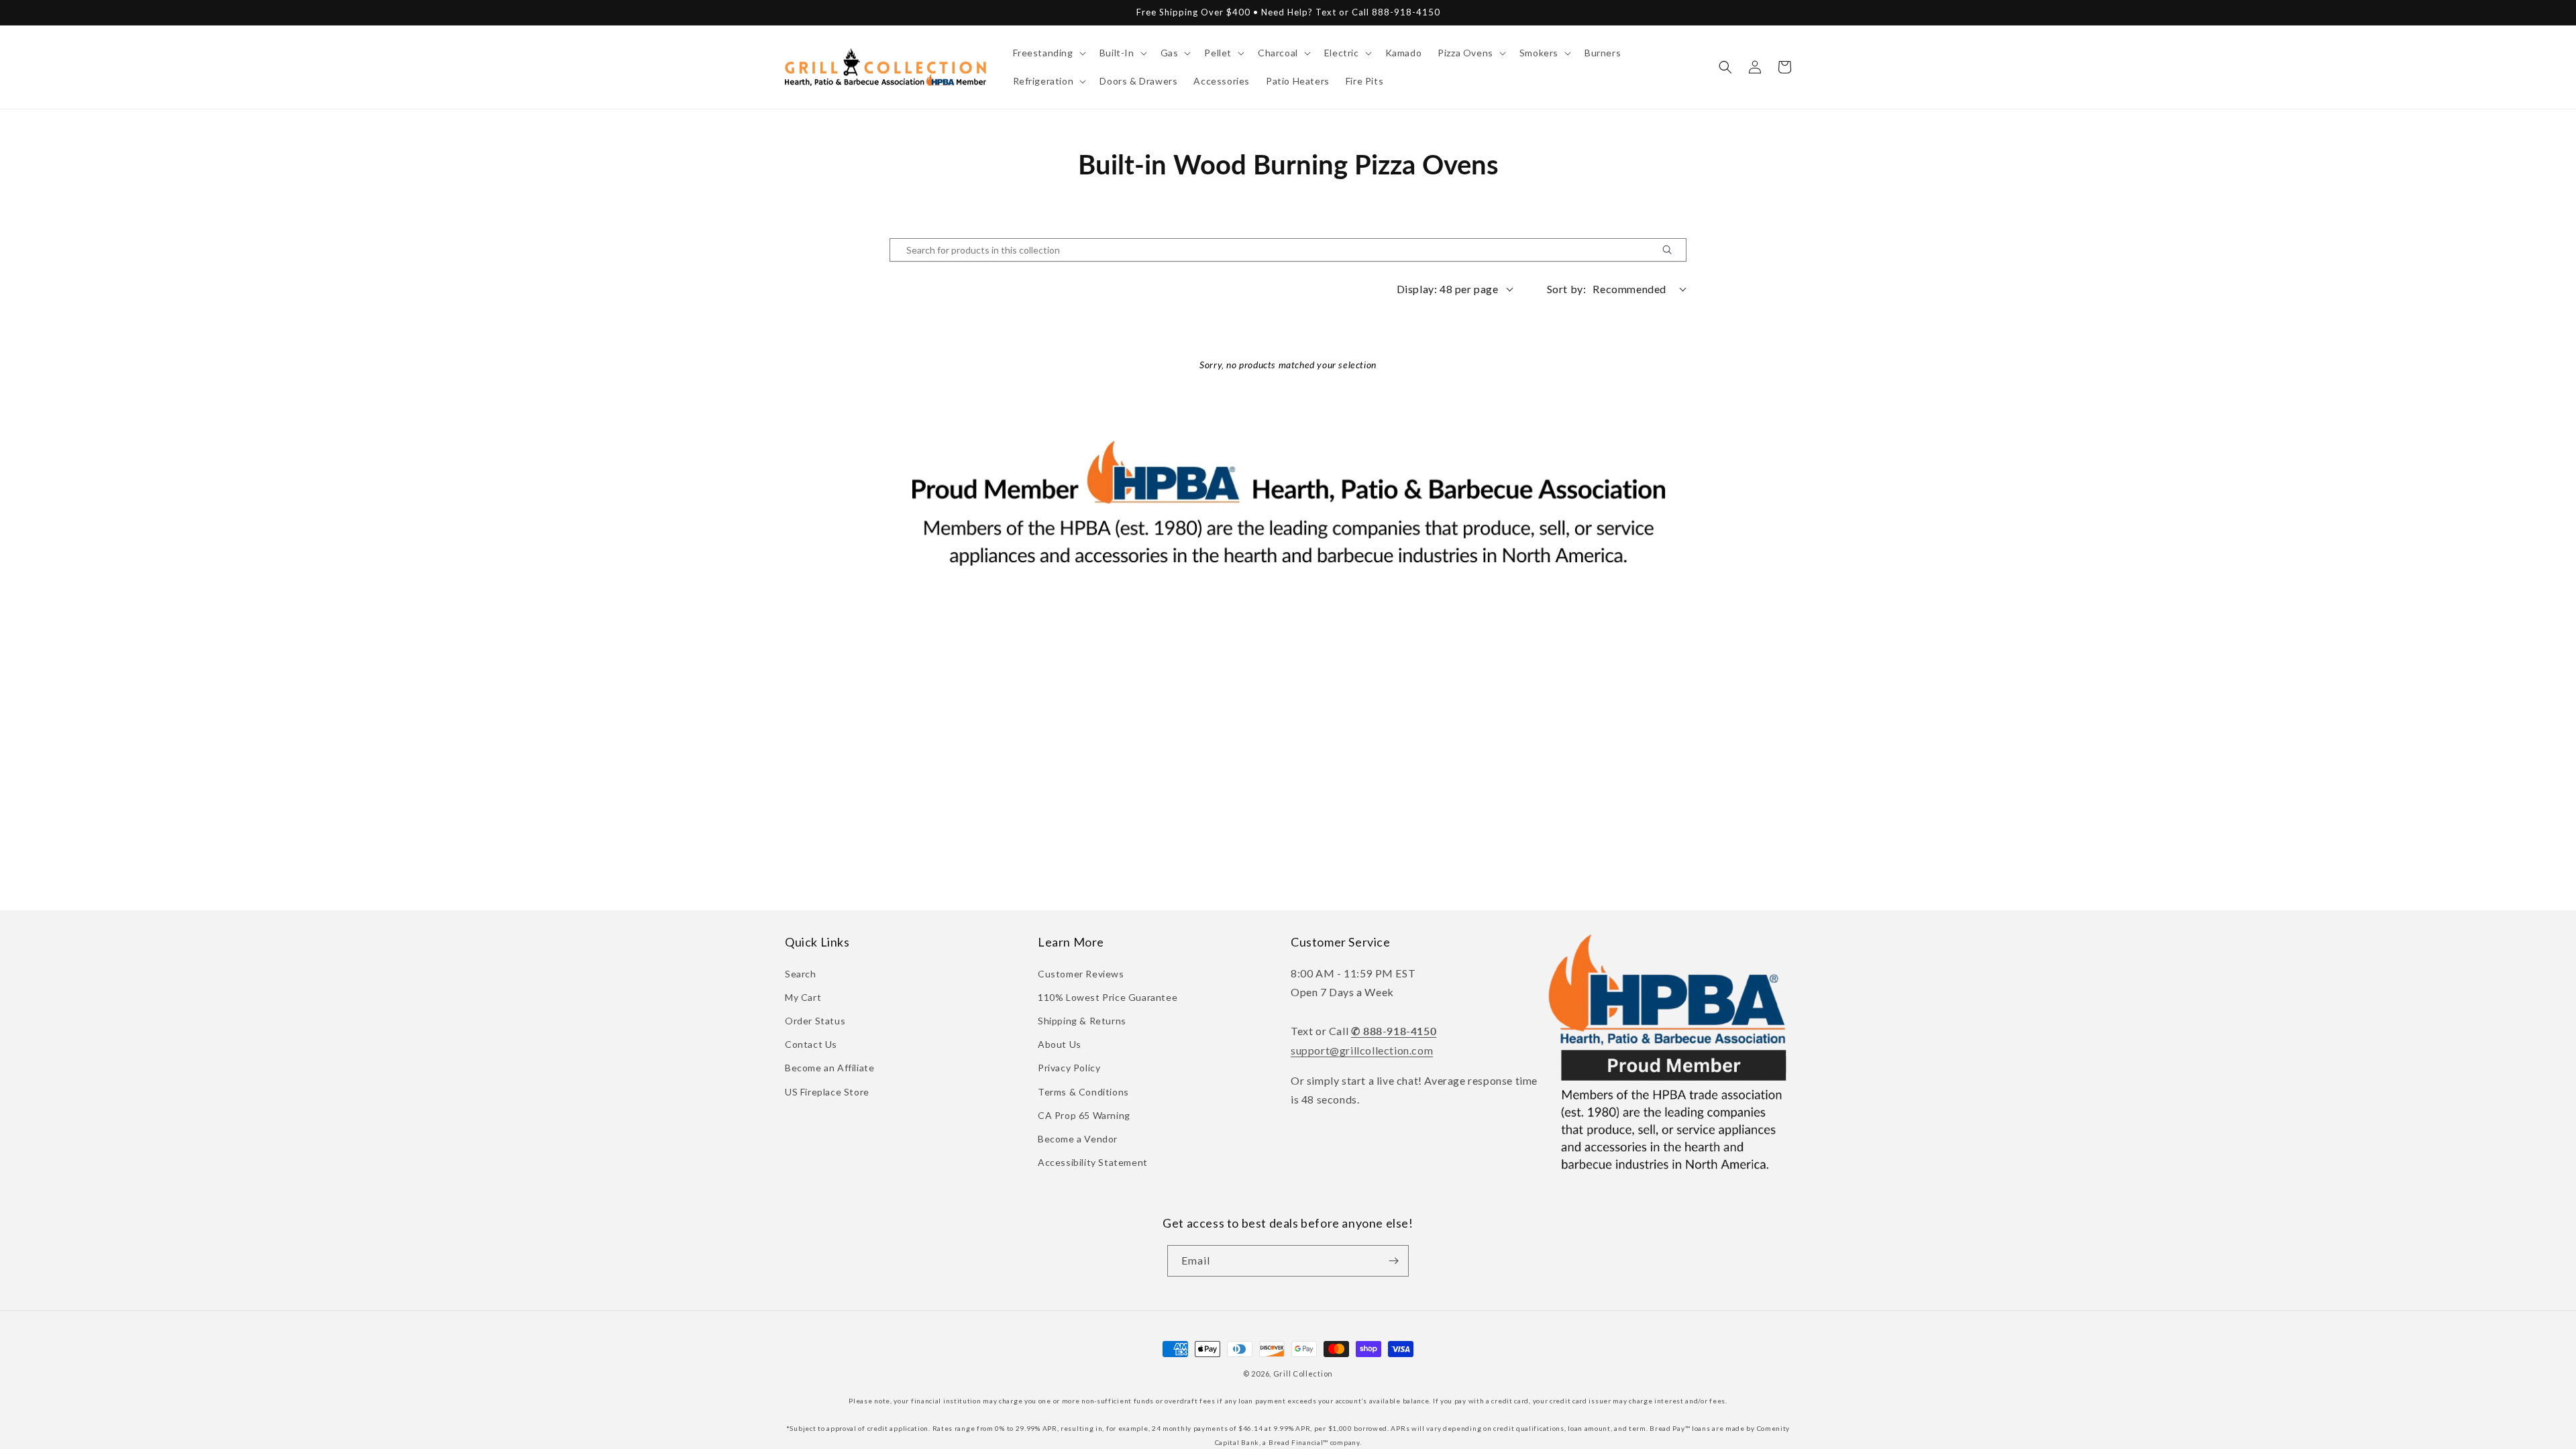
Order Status (815, 1021)
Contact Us (811, 1044)
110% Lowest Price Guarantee (1108, 997)
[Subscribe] (1393, 1261)
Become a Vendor (1078, 1139)
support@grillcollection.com (1362, 1050)
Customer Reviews (1081, 974)
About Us (1060, 1044)
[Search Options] (1672, 250)
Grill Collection (1303, 1374)
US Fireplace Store (827, 1092)
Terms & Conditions (1083, 1092)
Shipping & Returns (1082, 1021)
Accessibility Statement (1093, 1162)
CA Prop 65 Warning (1084, 1115)
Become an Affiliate (829, 1068)
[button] (1048, 53)
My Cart (803, 997)
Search (801, 974)
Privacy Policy (1069, 1068)
